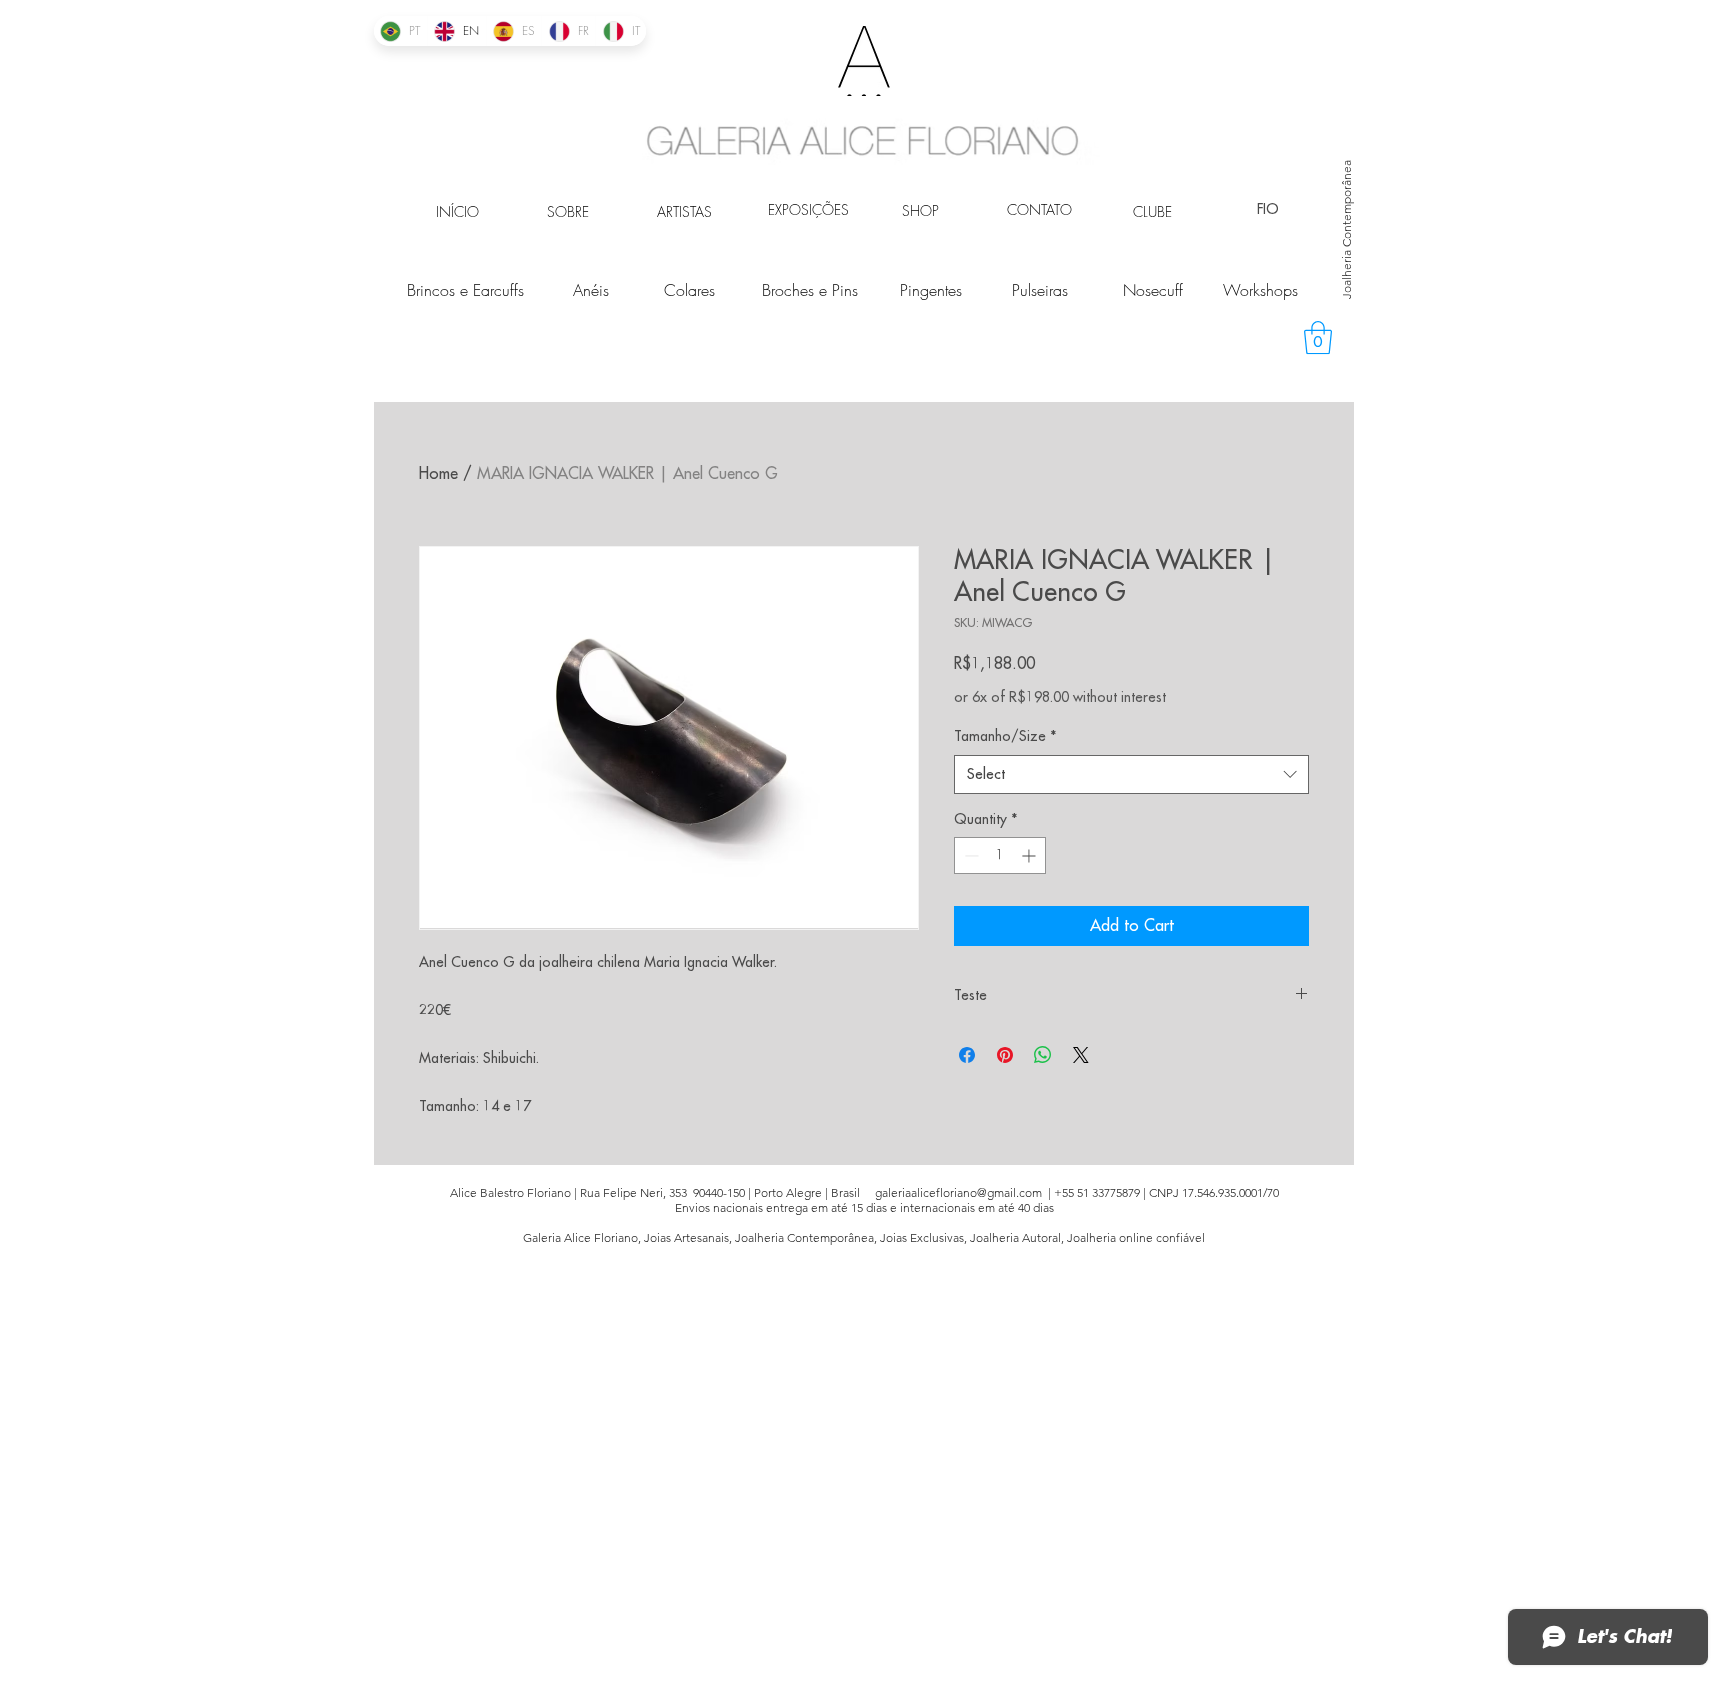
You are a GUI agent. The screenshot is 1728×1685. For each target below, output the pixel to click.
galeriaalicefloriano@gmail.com (958, 1192)
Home (438, 474)
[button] (1318, 337)
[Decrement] (969, 855)
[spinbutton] (1000, 855)
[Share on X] (1081, 1055)
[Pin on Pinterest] (1005, 1055)
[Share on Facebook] (967, 1055)
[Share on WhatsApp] (1043, 1055)
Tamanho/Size (1005, 736)
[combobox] (1131, 774)
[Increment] (1030, 855)
